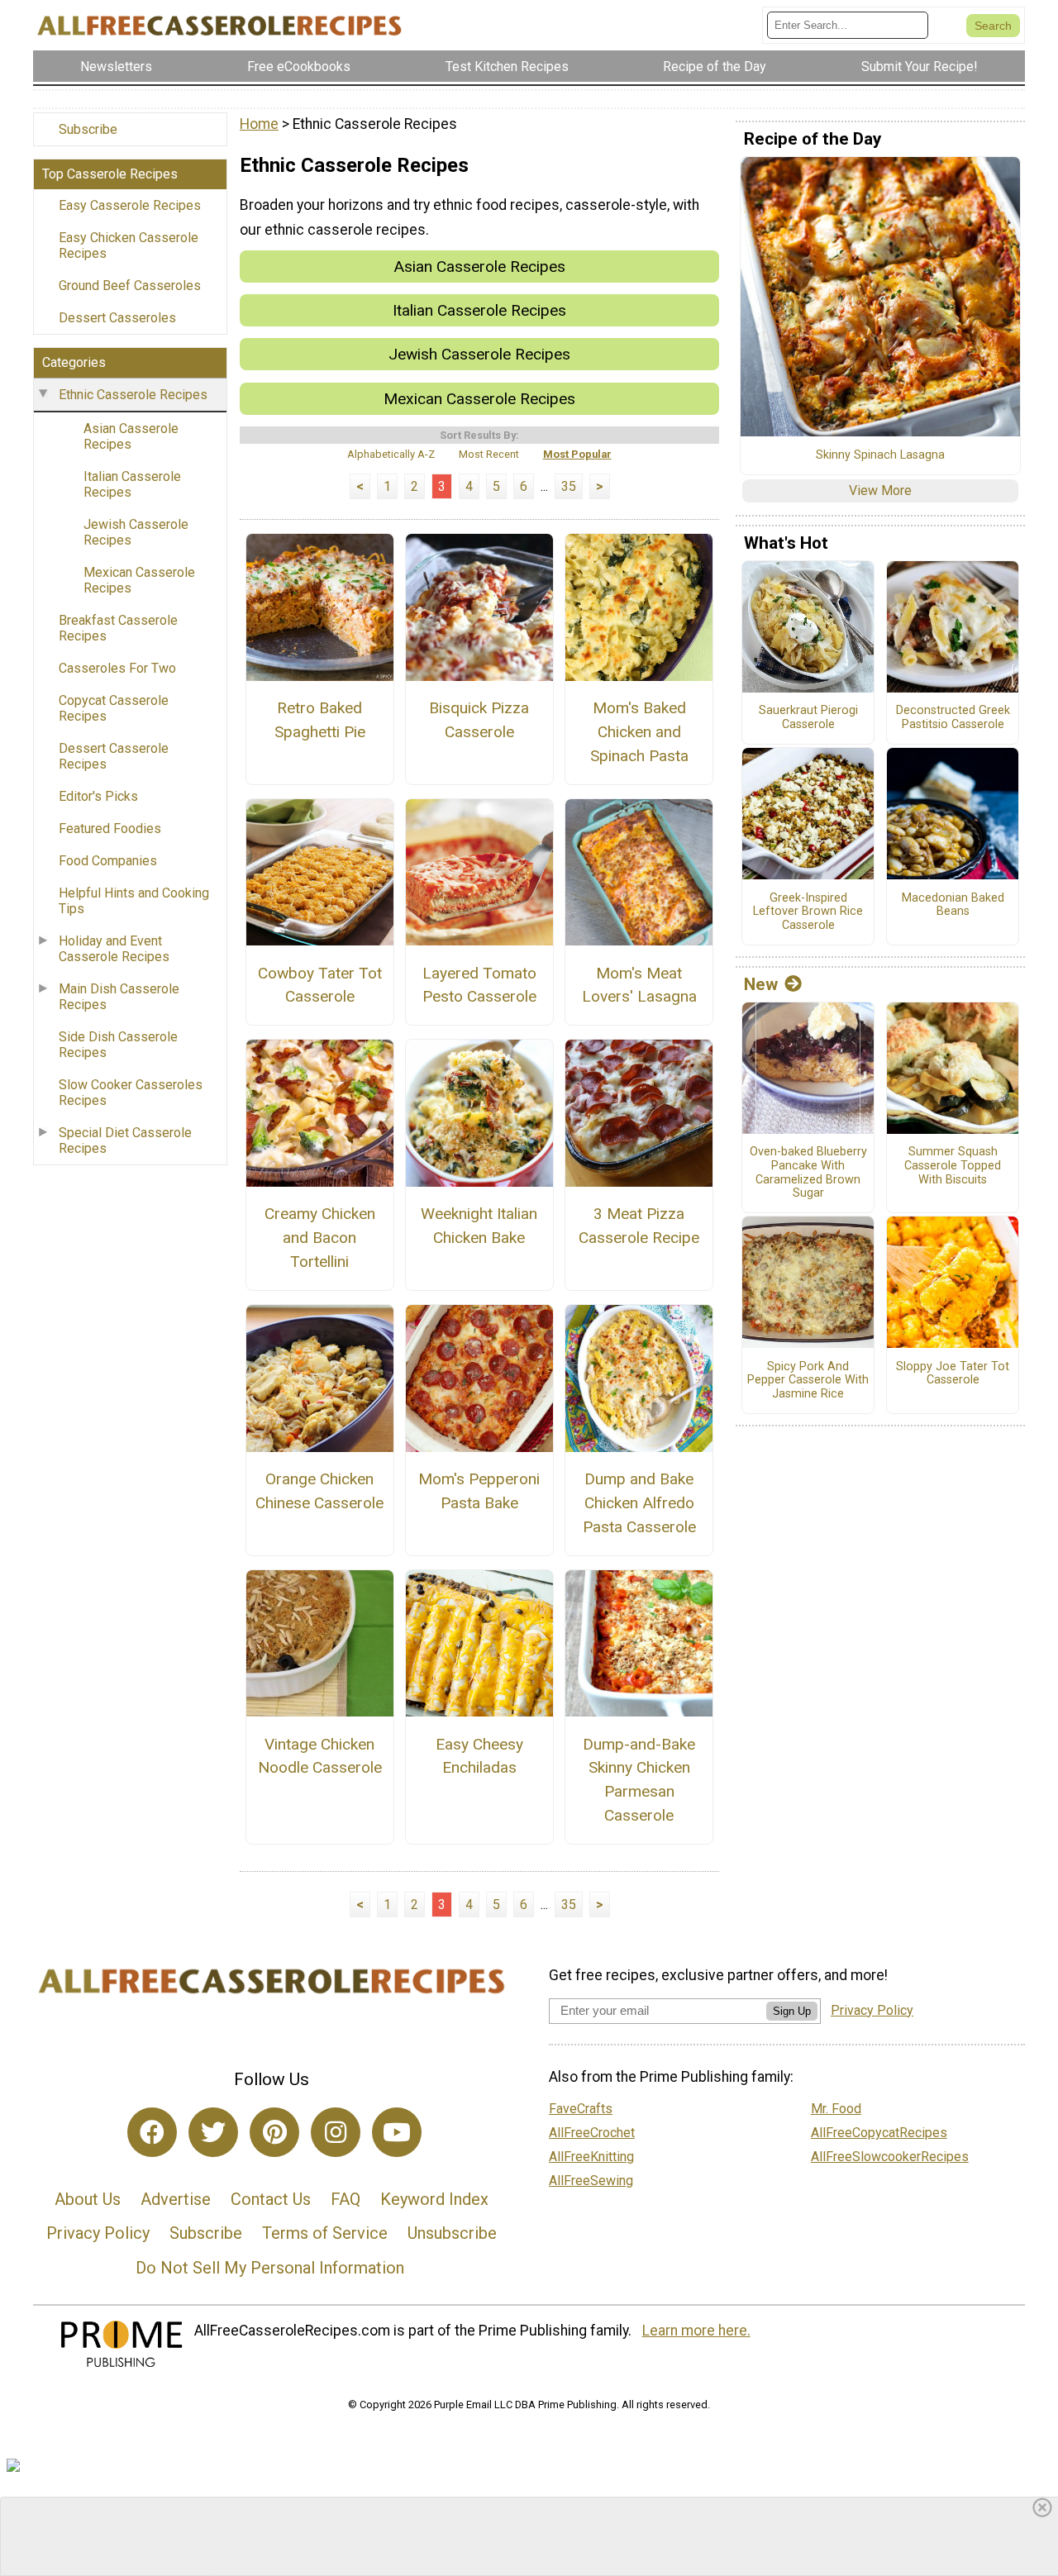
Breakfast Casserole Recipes (118, 628)
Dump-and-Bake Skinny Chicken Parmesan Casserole (639, 1780)
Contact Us (271, 2199)
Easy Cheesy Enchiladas (479, 1756)
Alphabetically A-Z (391, 454)
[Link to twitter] (213, 2132)
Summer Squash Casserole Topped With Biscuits (953, 1166)
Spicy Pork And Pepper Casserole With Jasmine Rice (808, 1381)
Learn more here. (696, 2331)
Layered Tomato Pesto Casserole (479, 985)
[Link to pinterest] (274, 2132)
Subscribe (88, 129)
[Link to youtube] (397, 2132)
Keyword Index (434, 2199)
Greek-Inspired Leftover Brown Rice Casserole (808, 912)
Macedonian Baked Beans (953, 905)
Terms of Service (325, 2233)
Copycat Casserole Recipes (114, 708)
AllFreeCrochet (592, 2133)
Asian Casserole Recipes (131, 436)
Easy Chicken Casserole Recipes (129, 245)
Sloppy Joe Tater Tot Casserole (953, 1374)
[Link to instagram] (336, 2132)
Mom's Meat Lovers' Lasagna (639, 985)
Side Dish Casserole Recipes (118, 1045)
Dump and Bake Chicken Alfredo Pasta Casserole (639, 1503)
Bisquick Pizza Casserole (479, 720)
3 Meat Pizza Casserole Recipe (639, 1226)
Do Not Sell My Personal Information (270, 2268)
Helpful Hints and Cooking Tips (134, 901)
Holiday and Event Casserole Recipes (114, 949)
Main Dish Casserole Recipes (119, 997)
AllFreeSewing (591, 2181)
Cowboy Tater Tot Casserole (320, 985)
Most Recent (489, 454)
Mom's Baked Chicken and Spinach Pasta (639, 732)
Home (259, 124)
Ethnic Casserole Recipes (133, 395)
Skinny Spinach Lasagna (880, 455)
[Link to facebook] (152, 2132)
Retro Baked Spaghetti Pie (320, 720)
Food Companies (108, 861)
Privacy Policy (98, 2233)
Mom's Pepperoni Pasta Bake (479, 1491)
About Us (88, 2199)
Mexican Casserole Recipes (139, 580)
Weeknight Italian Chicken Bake (479, 1226)
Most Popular (577, 454)
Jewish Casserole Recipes (136, 532)
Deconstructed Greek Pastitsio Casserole (953, 718)
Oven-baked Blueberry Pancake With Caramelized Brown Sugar (808, 1173)
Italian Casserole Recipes (132, 484)
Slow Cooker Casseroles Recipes (131, 1093)
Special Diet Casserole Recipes (125, 1140)
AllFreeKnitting (591, 2157)
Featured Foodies (110, 829)
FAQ (346, 2199)
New (761, 984)
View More (880, 490)
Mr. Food (836, 2109)
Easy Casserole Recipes (130, 205)
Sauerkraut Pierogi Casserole (808, 718)
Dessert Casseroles (117, 318)
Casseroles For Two (117, 668)
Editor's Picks (98, 796)
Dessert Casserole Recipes (114, 756)
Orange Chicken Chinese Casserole (319, 1491)
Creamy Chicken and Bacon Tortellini (320, 1238)
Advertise (176, 2199)
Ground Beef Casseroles (130, 286)
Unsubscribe (452, 2233)
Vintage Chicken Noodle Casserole (320, 1756)
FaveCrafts (581, 2109)
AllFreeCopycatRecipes (879, 2133)
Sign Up (792, 2011)
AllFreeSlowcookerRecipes (890, 2157)
